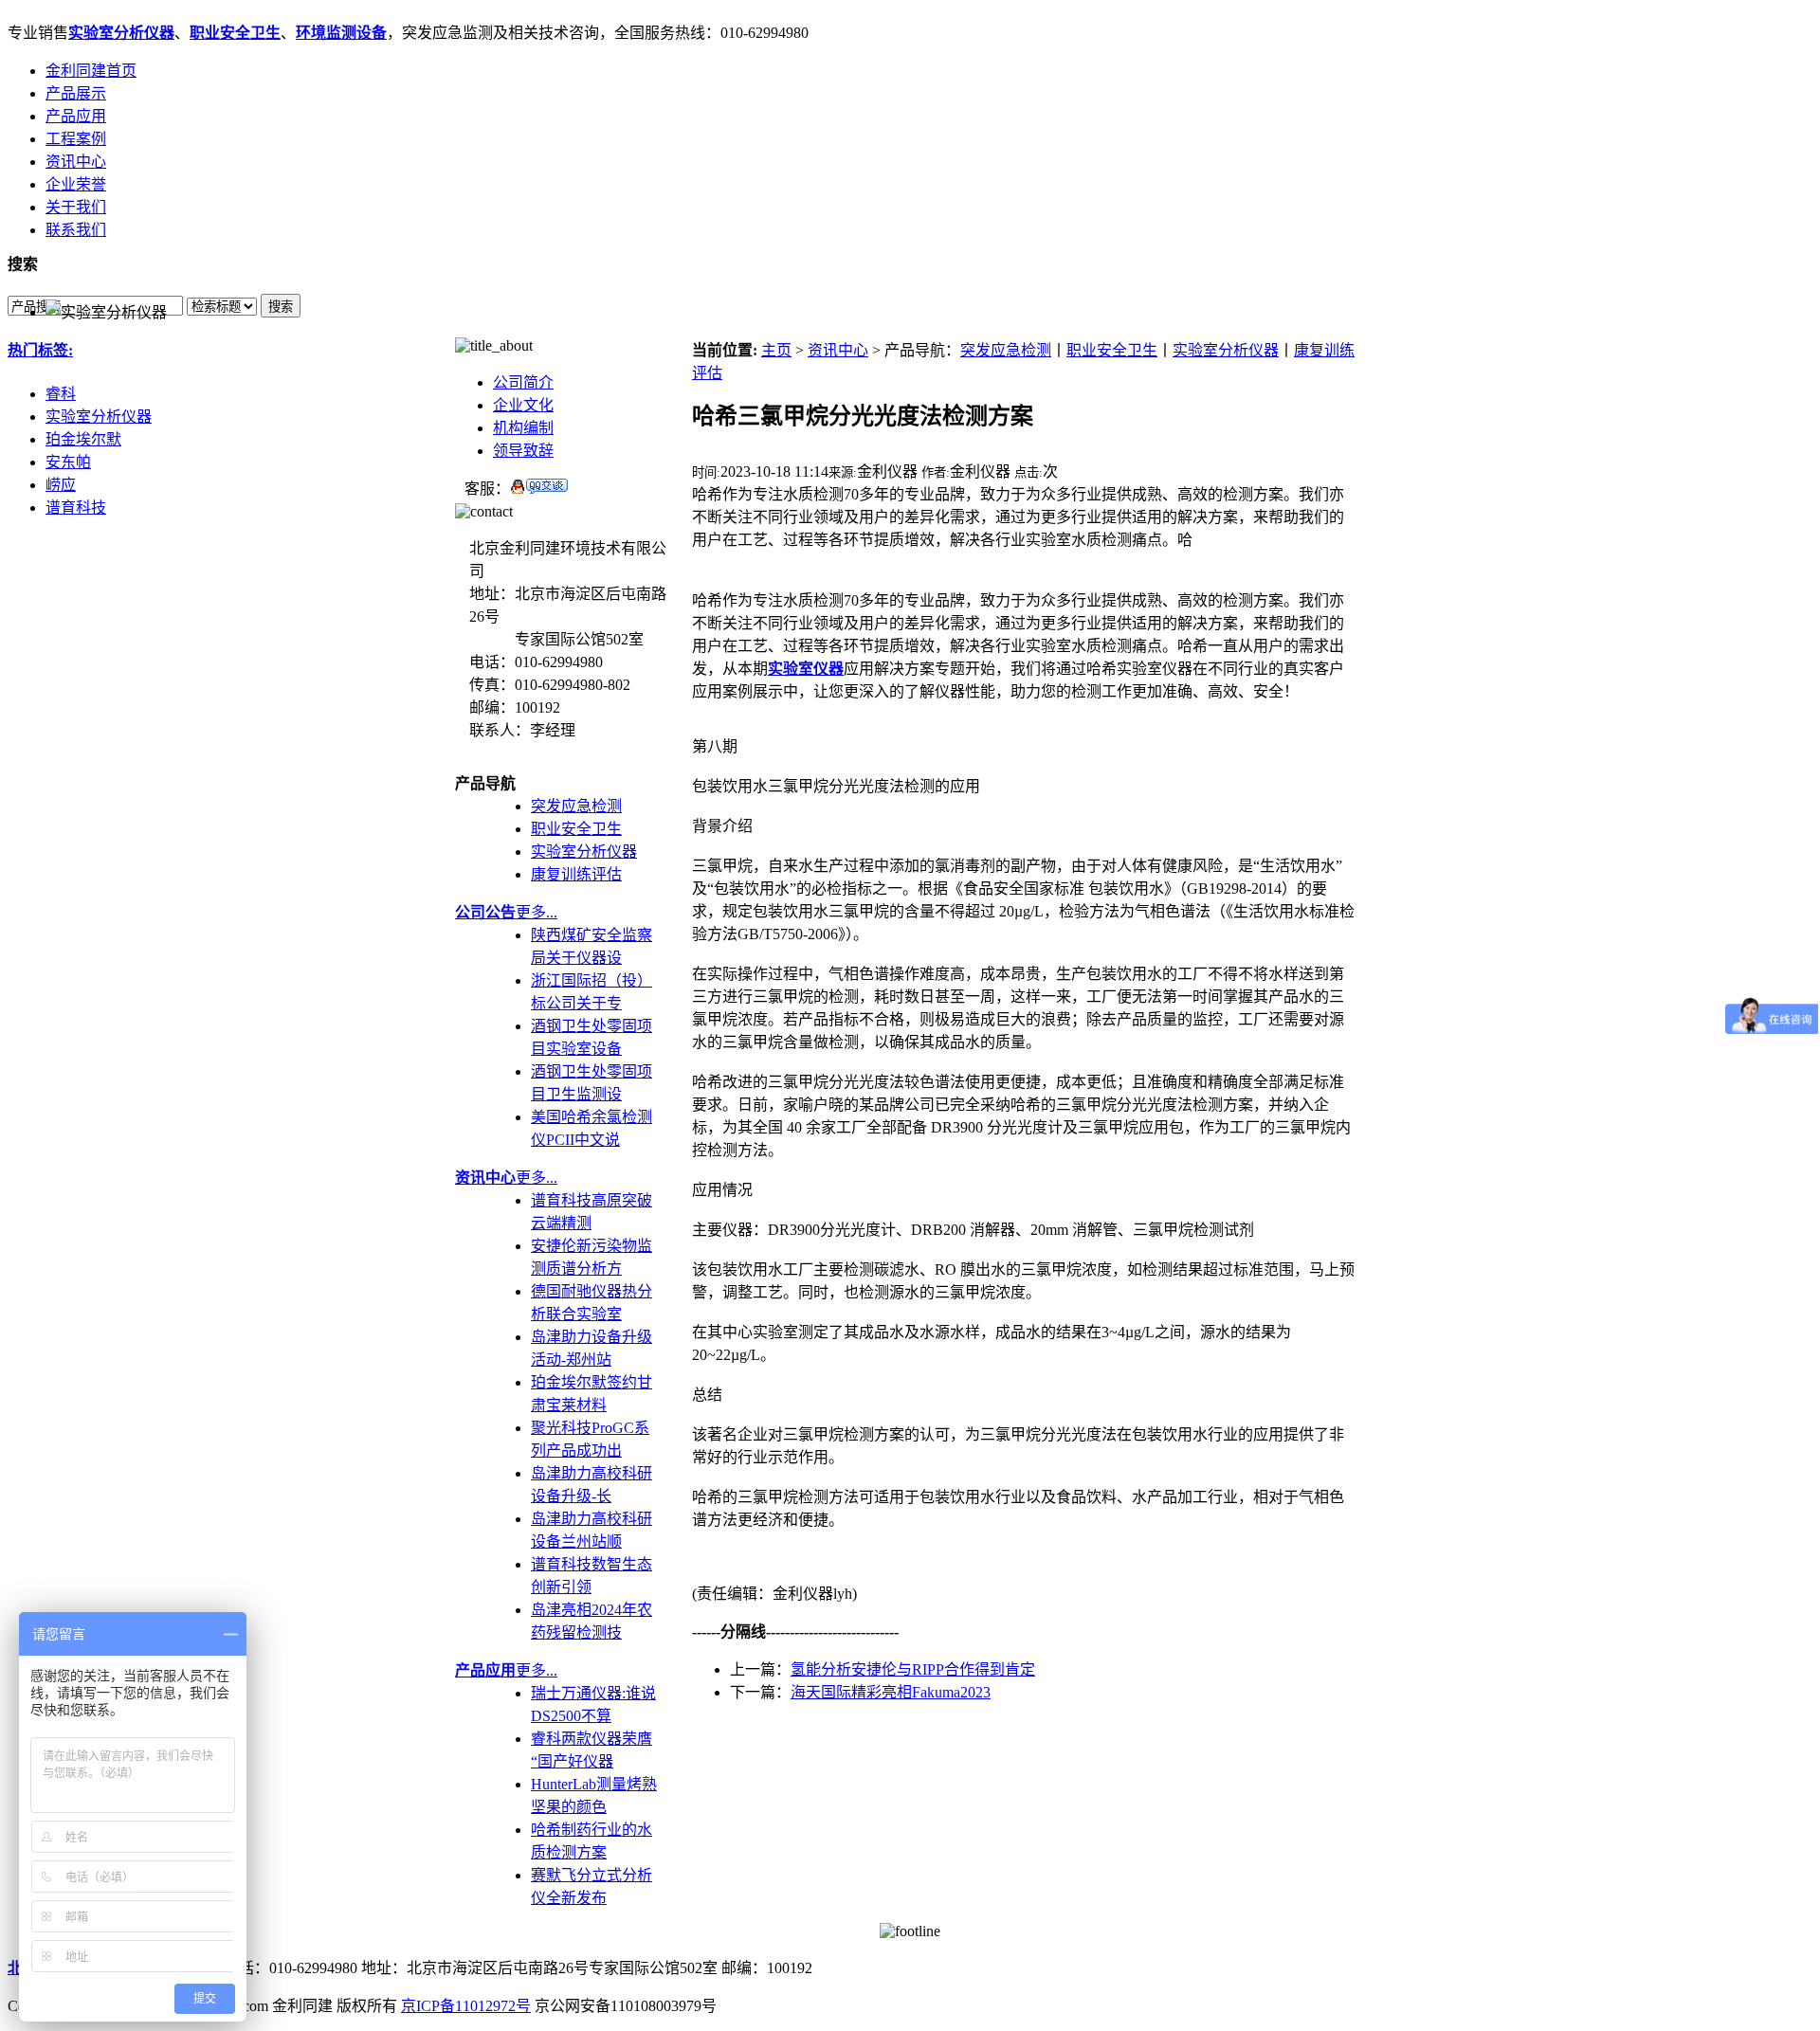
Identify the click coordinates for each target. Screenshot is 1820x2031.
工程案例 (76, 139)
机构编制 (523, 428)
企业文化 (523, 405)
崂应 (61, 485)
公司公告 (485, 912)
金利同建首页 (91, 71)
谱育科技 (76, 508)
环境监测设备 (341, 33)
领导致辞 (523, 451)
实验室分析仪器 (121, 33)
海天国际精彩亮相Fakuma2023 (891, 1692)
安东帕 (68, 462)
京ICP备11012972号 (466, 2006)
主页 (776, 350)
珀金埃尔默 (83, 439)
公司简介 (523, 382)
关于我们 (76, 207)
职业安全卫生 (235, 33)
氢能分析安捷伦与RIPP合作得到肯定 (913, 1669)
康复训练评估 (576, 874)
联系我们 (76, 230)
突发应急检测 (576, 806)
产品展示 (76, 93)
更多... (537, 912)
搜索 (281, 307)
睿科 (61, 394)
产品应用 (76, 116)
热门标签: (40, 350)
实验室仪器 (806, 669)
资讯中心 (76, 162)
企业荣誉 (76, 184)
